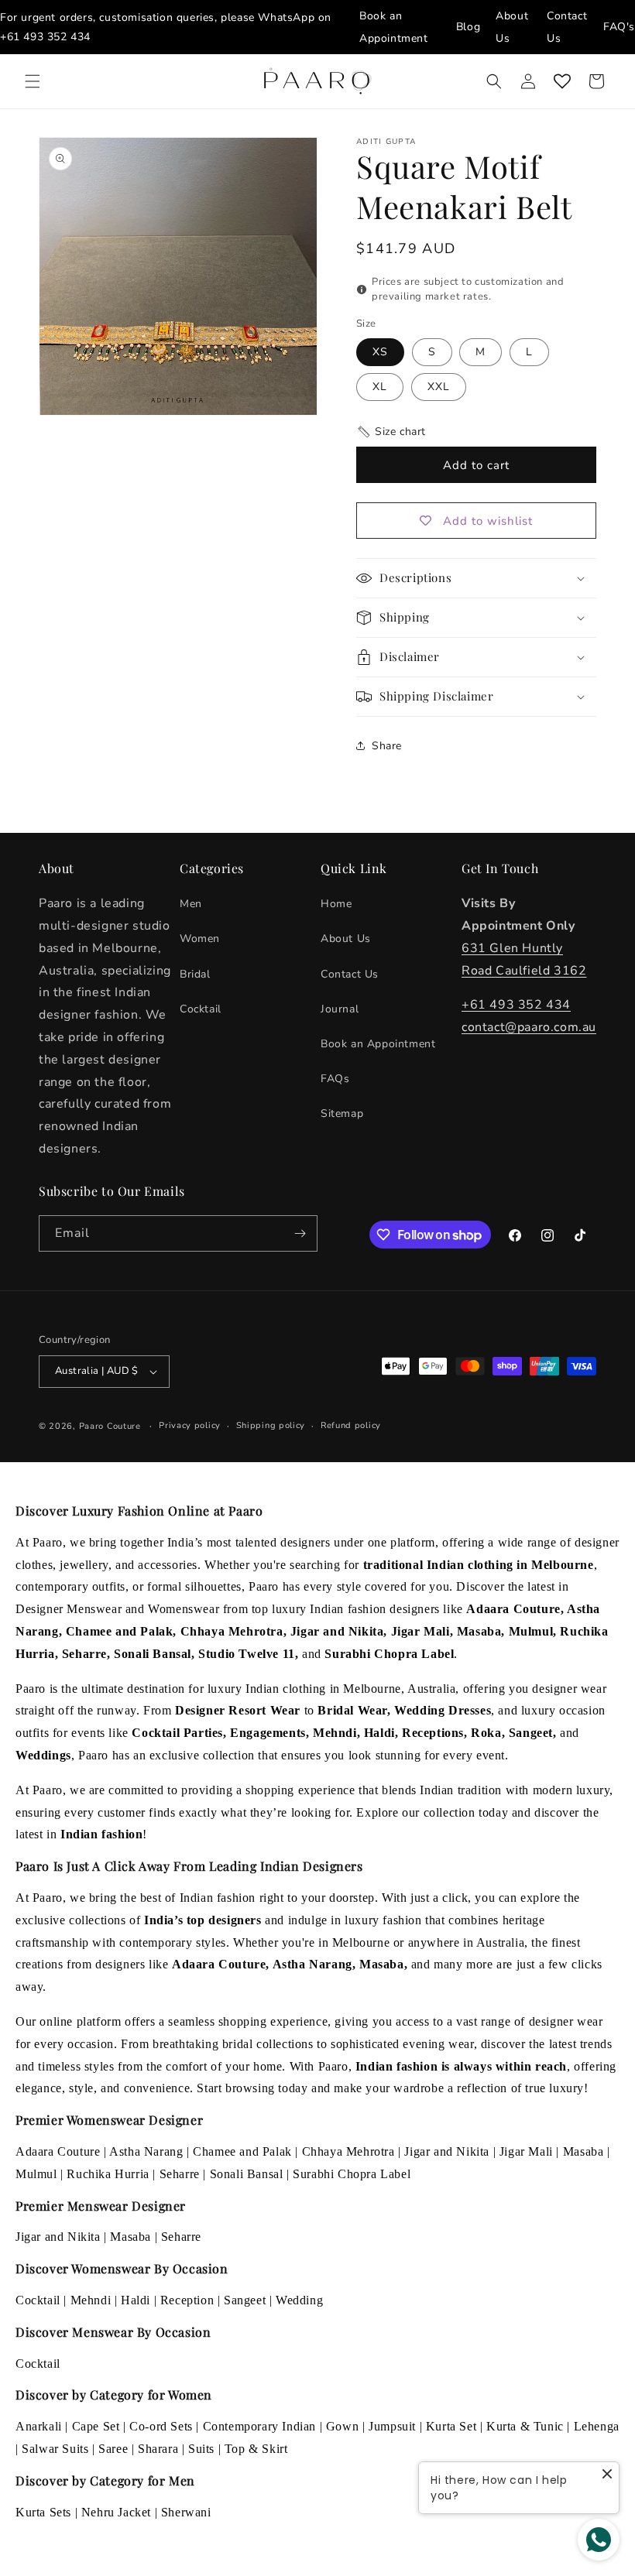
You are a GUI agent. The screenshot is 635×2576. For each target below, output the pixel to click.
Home (336, 904)
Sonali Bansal (247, 2174)
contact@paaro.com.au (529, 1027)
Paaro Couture (110, 1426)
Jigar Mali (526, 2151)
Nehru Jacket (116, 2512)
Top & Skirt (256, 2449)
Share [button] (387, 746)
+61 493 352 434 (45, 37)
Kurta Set (451, 2426)
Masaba (584, 2151)
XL (380, 387)
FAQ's (619, 27)
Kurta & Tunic (525, 2426)
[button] (33, 81)
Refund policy (351, 1425)
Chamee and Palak (242, 2151)
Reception (187, 2300)
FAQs (335, 1079)
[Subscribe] (300, 1233)
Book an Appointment (378, 1044)
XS (380, 352)
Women (200, 939)
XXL (439, 387)
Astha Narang (146, 2151)
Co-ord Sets (161, 2426)
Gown (342, 2426)
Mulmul (36, 2174)
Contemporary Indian (259, 2426)
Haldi (136, 2300)
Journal (340, 1009)
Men (191, 904)
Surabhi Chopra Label (352, 2174)
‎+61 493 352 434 (516, 1005)
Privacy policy (190, 1425)
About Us (346, 939)
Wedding (299, 2300)
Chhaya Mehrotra (348, 2151)
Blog (468, 27)
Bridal (195, 974)
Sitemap (342, 1113)
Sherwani (186, 2512)
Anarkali (39, 2426)
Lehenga (597, 2426)
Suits (201, 2449)
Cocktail (201, 1009)
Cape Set (96, 2426)
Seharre (180, 2174)
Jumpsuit (392, 2426)
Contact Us (350, 974)
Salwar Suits (55, 2449)
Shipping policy (271, 1425)
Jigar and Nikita (447, 2151)
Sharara (158, 2449)
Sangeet (245, 2300)
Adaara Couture (58, 2151)
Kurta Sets (43, 2512)
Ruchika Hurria (108, 2174)
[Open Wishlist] (562, 81)
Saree (113, 2449)
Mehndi (91, 2300)
